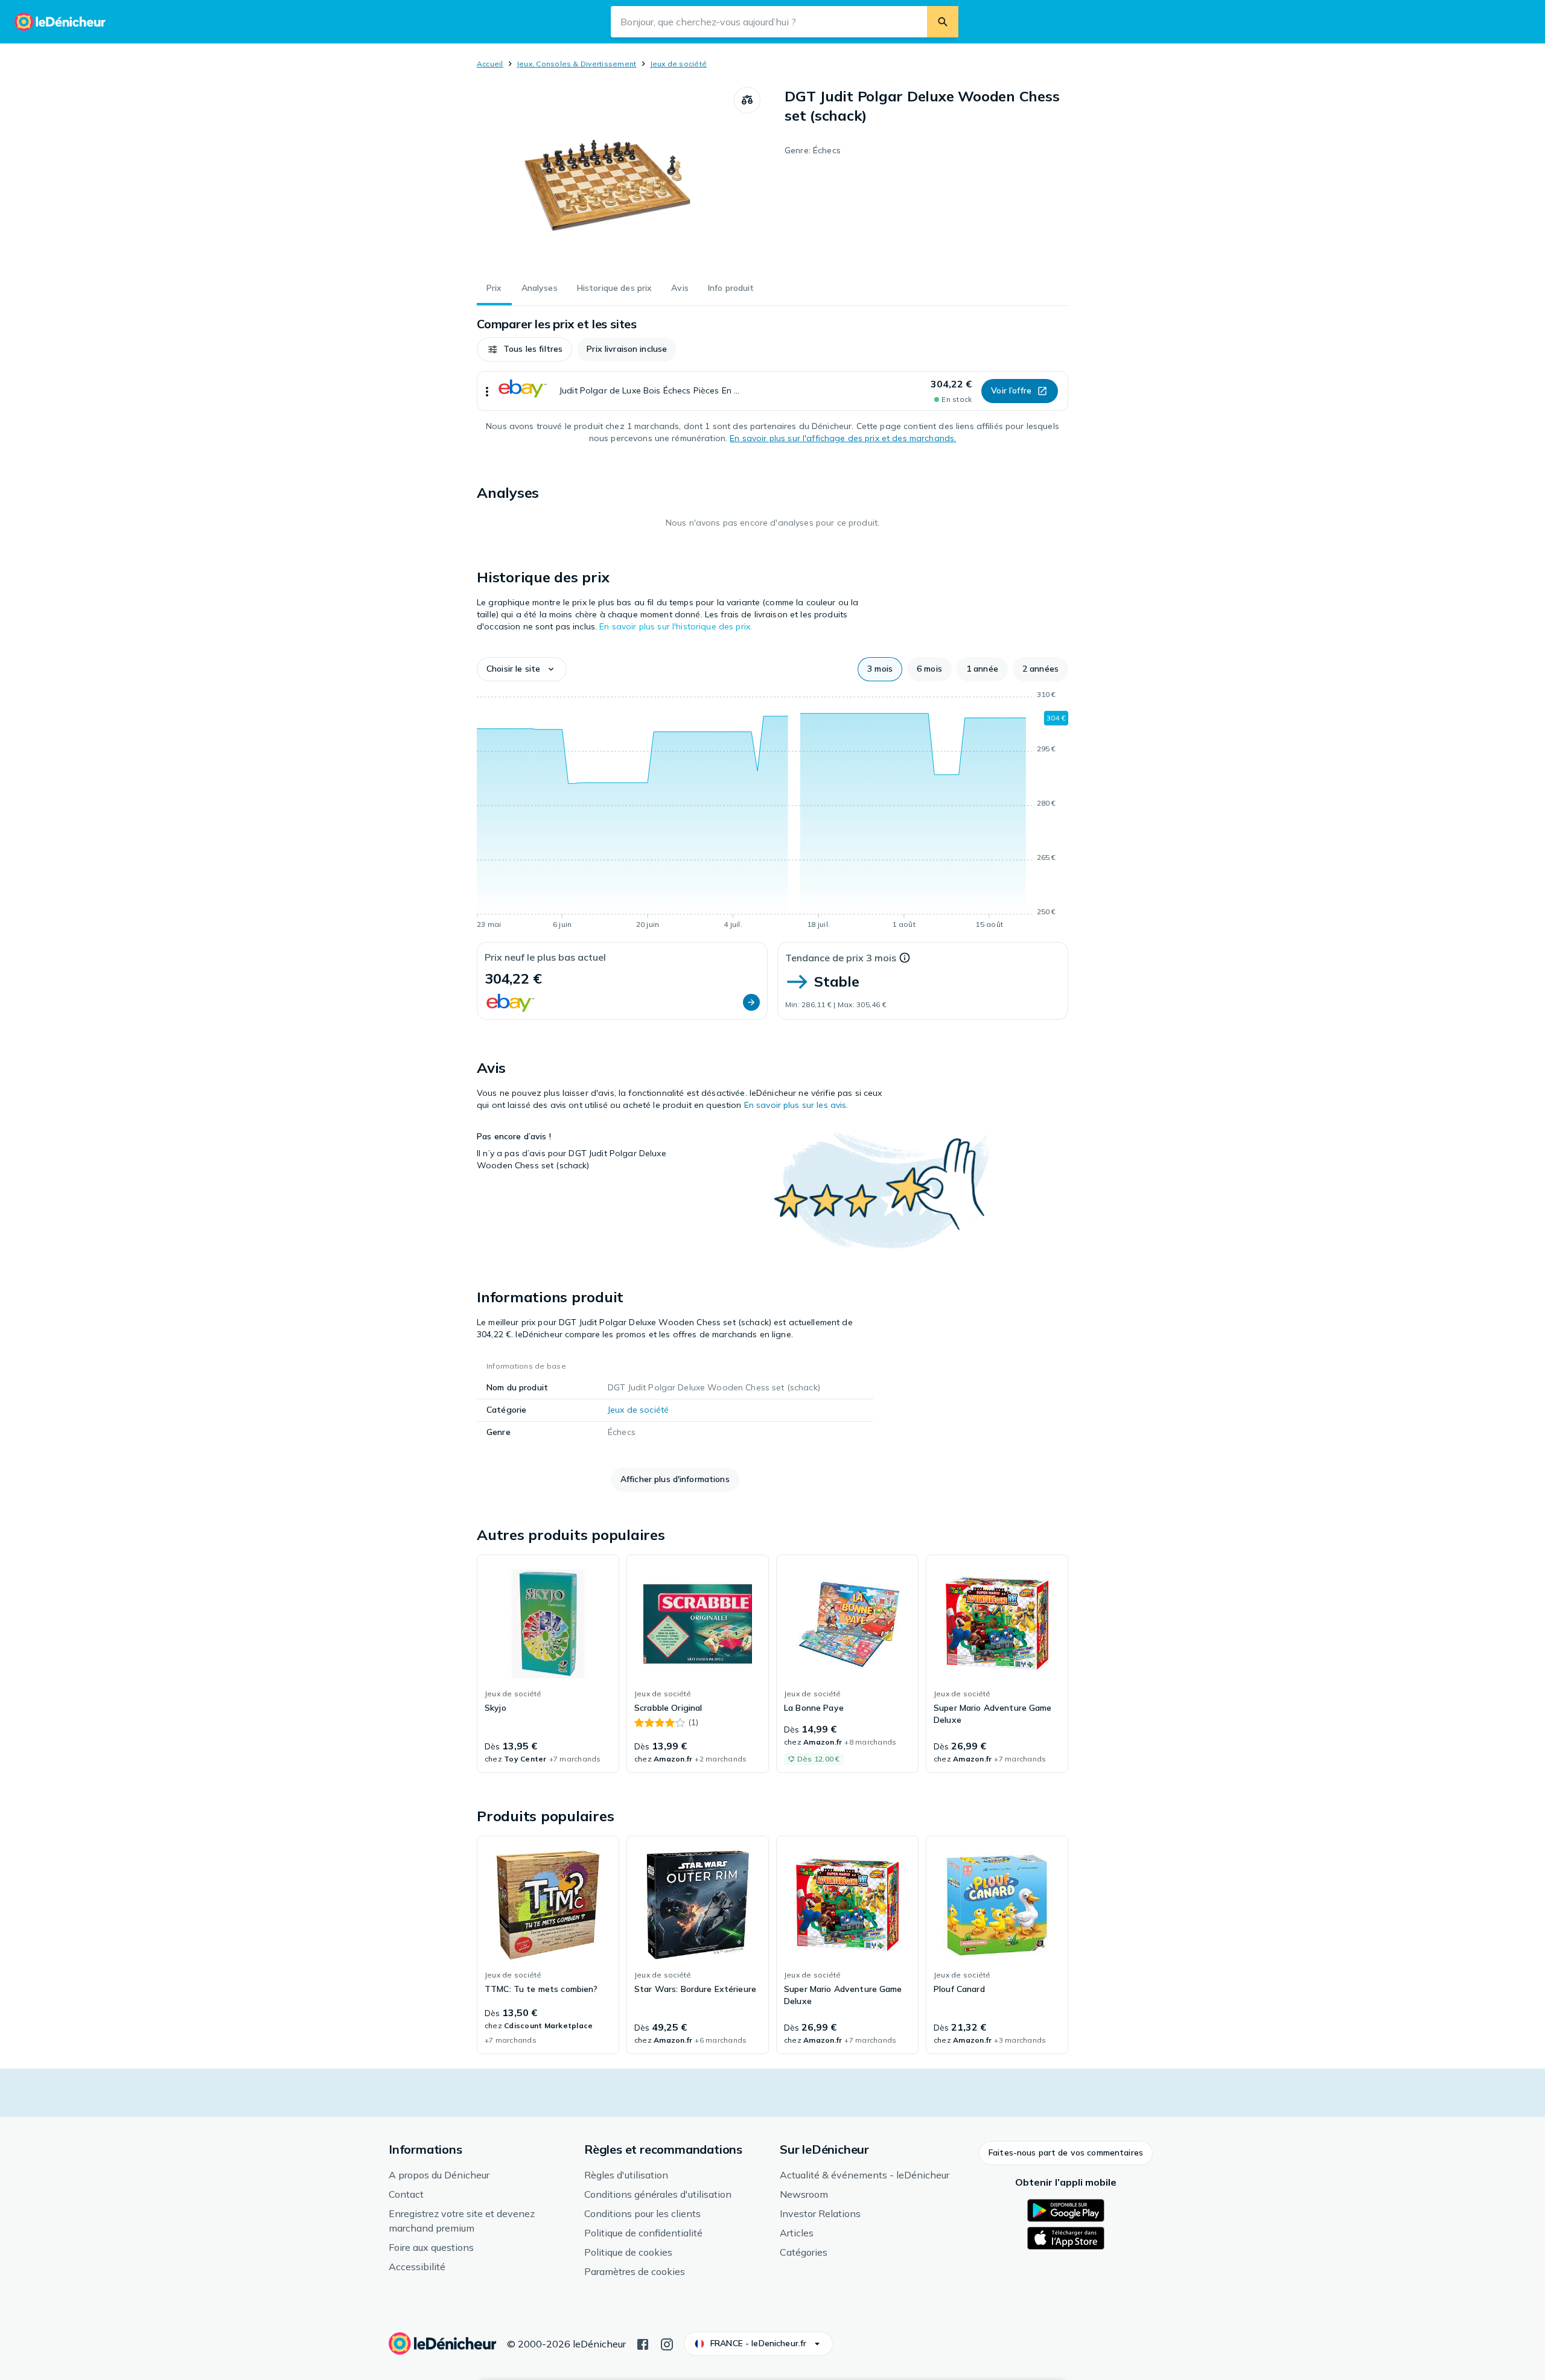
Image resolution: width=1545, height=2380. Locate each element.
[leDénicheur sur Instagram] (667, 2343)
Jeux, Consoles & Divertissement (576, 64)
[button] (524, 349)
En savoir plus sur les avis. (796, 1105)
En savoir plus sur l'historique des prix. (676, 626)
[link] (548, 1664)
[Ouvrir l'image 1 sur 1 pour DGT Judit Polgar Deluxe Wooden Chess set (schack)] (605, 177)
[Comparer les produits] (747, 100)
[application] (772, 812)
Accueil (490, 64)
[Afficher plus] (487, 391)
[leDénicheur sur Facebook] (643, 2343)
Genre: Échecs (813, 150)
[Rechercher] (943, 22)
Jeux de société (679, 64)
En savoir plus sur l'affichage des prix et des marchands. (843, 438)
